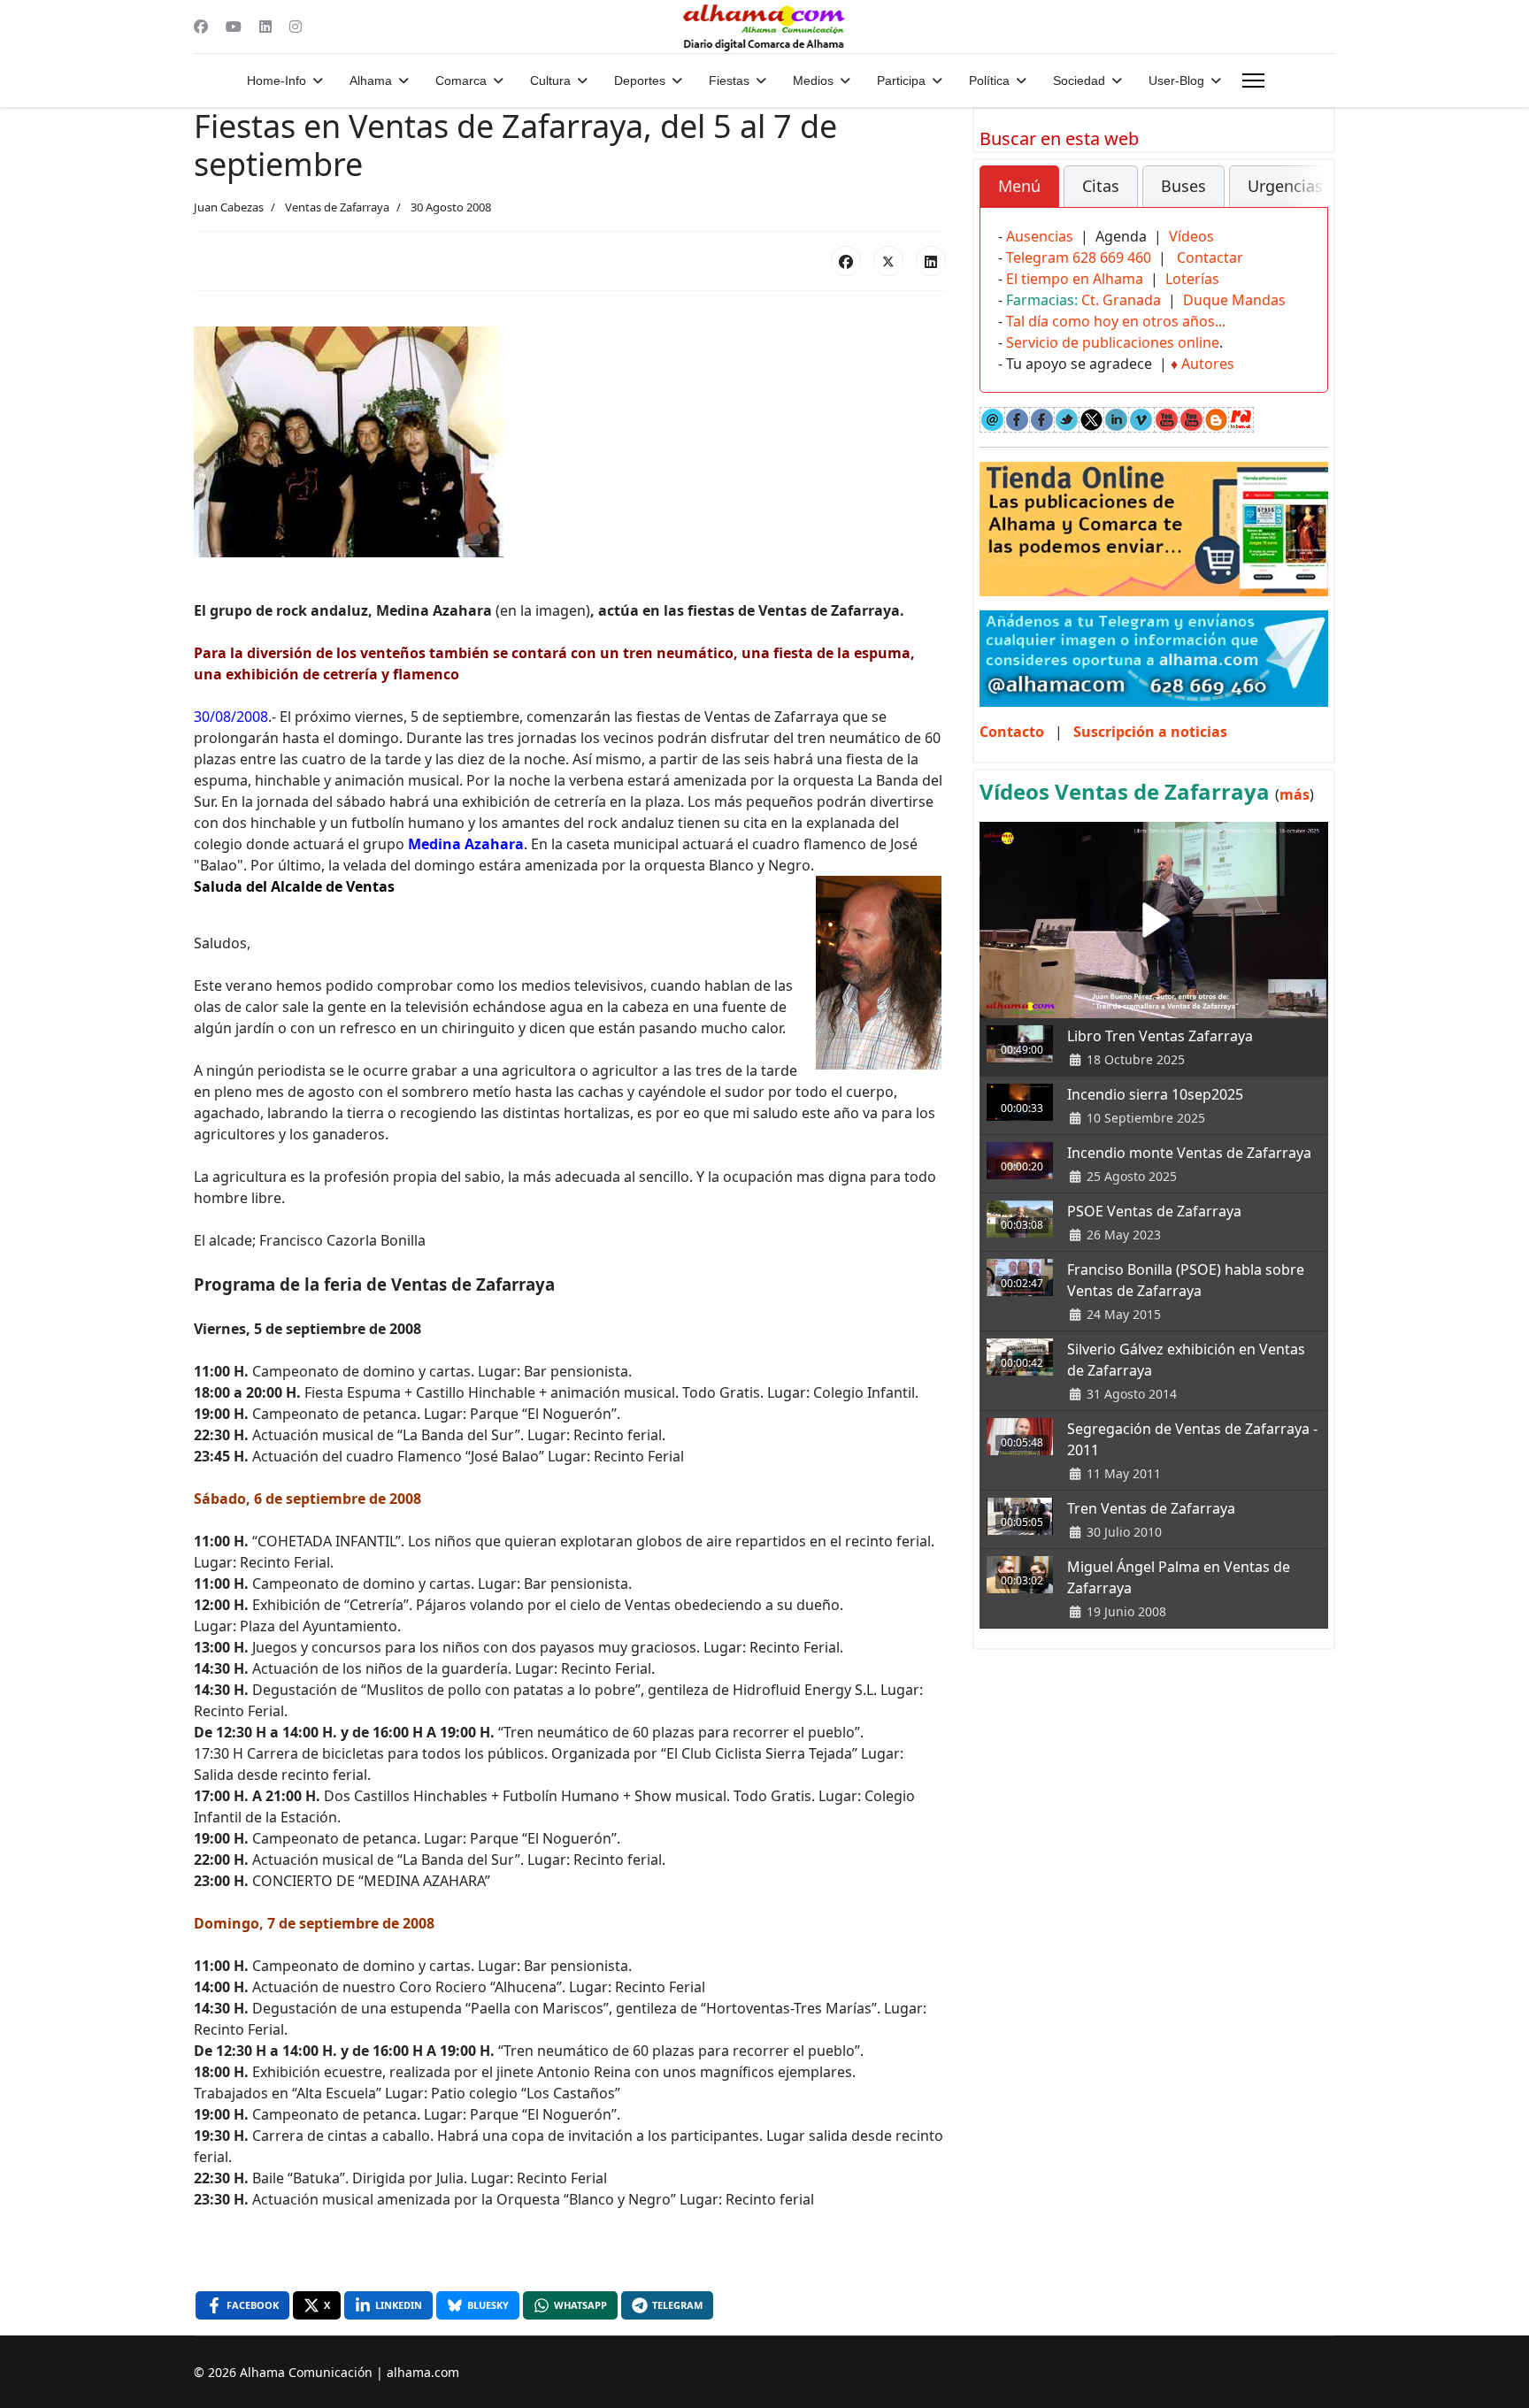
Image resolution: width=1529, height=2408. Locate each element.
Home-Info (277, 81)
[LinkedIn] (931, 261)
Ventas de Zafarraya (337, 207)
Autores (1208, 364)
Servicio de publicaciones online (1113, 342)
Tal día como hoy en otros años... (1116, 321)
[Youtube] (234, 27)
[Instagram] (296, 27)
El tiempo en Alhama (1075, 279)
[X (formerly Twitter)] (888, 261)
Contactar (1210, 257)
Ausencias (1040, 236)
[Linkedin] (265, 27)
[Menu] (1253, 81)
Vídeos (1191, 236)
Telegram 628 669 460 (1079, 257)
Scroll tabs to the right (1308, 199)
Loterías (1192, 279)
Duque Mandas (1234, 300)
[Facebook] (201, 27)
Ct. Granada (1121, 300)
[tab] (1019, 187)
